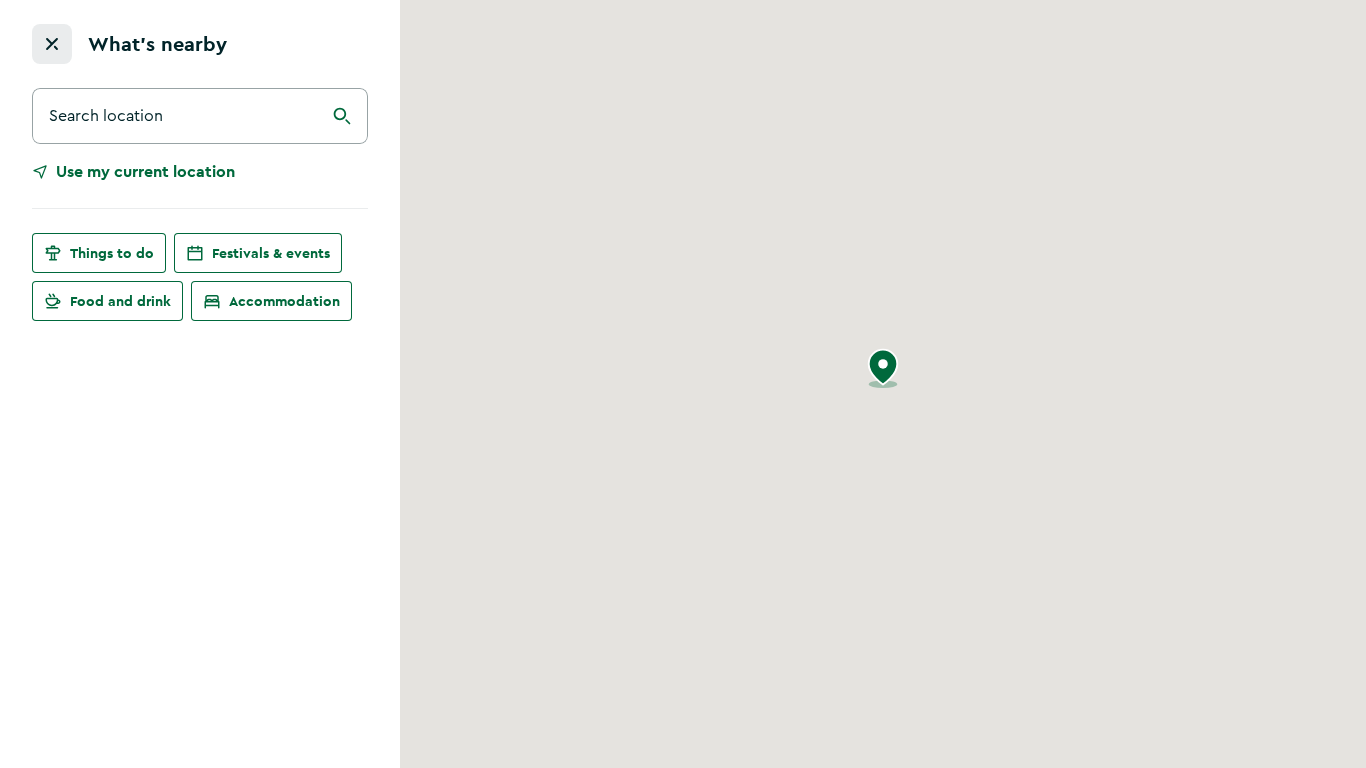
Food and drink (120, 301)
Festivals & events (271, 253)
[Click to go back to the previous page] (52, 44)
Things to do (112, 253)
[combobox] (200, 116)
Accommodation (284, 301)
